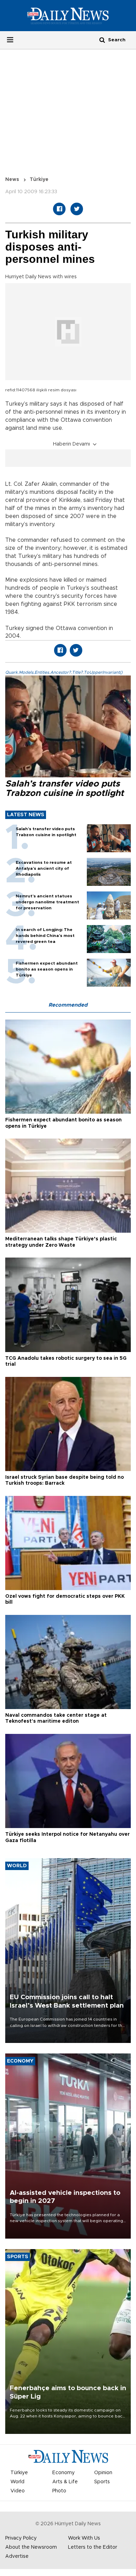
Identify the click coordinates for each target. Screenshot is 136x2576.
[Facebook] (59, 209)
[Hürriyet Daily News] (68, 15)
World (17, 2482)
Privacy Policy (21, 2538)
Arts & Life (65, 2482)
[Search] (102, 40)
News (12, 180)
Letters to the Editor (93, 2547)
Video (18, 2491)
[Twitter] (77, 209)
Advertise (17, 2556)
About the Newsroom (31, 2547)
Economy (63, 2473)
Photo (59, 2491)
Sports (102, 2482)
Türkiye (39, 180)
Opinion (103, 2473)
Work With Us (84, 2538)
